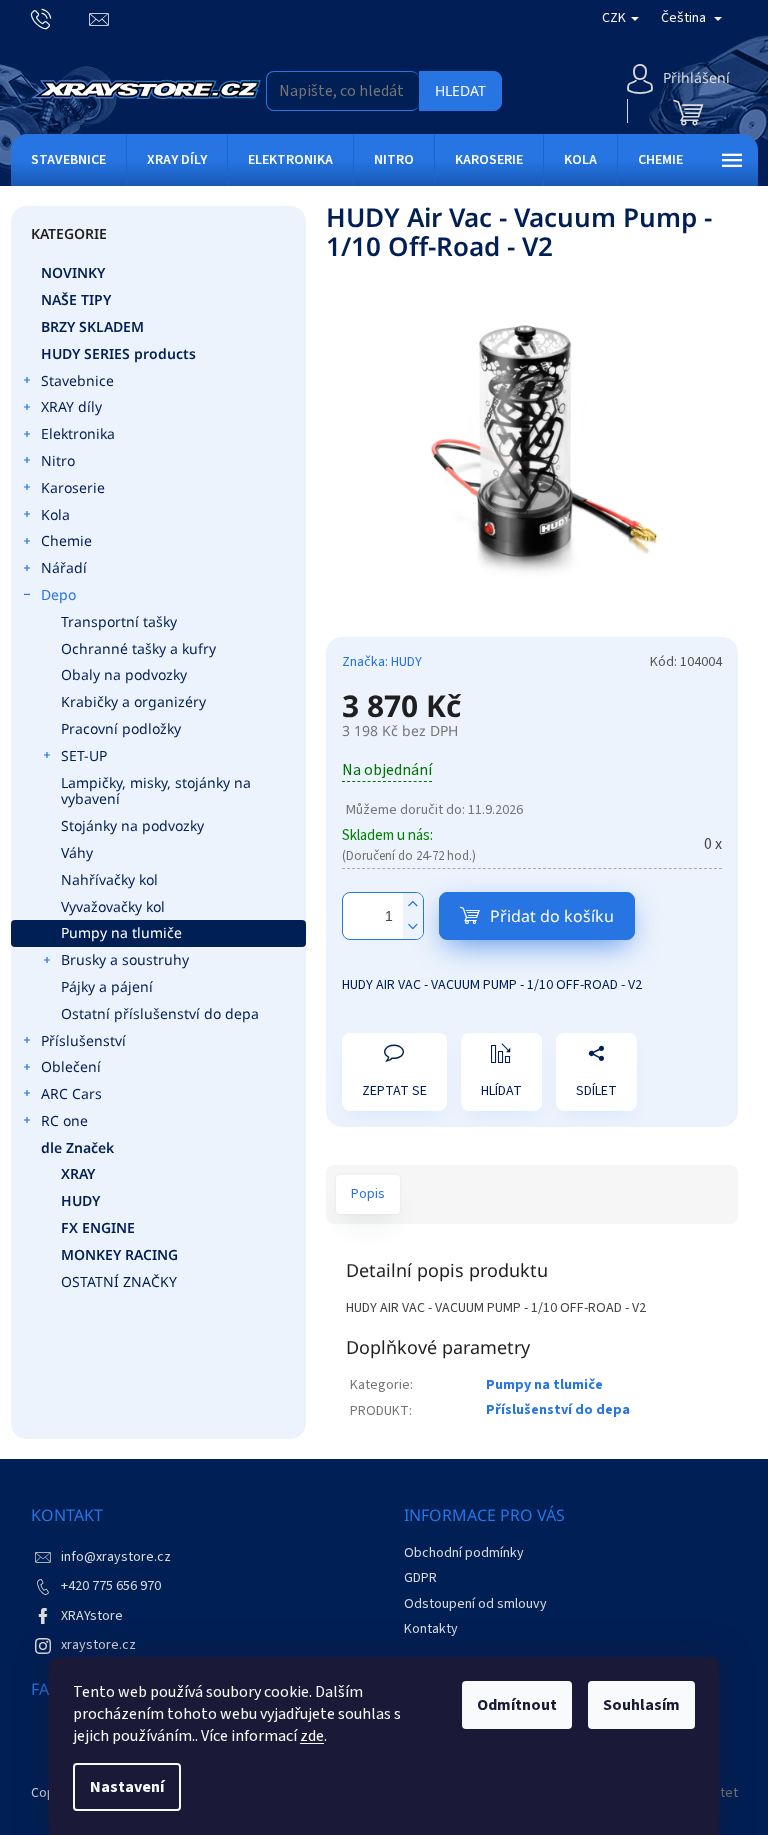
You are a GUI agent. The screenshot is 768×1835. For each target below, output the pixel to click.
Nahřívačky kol (109, 879)
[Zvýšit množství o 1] (413, 904)
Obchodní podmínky (464, 1553)
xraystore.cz (98, 1645)
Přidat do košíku (552, 916)
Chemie (66, 540)
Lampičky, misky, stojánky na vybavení (156, 791)
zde (312, 1736)
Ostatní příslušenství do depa (160, 1013)
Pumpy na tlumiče (121, 932)
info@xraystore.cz (116, 1557)
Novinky (73, 272)
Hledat (460, 90)
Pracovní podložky (121, 728)
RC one (64, 1120)
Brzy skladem (92, 326)
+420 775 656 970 (111, 1586)
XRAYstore (92, 1616)
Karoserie (73, 487)
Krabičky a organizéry (133, 701)
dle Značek (77, 1147)
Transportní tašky (119, 621)
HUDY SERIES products (118, 353)
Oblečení (71, 1066)
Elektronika (78, 433)
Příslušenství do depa (558, 1410)
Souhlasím (641, 1705)
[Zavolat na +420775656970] (60, 18)
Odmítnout (517, 1705)
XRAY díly (71, 406)
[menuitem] (68, 160)
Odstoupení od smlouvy (475, 1604)
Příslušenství (83, 1040)
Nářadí (64, 567)
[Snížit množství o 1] (413, 927)
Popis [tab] (368, 1194)
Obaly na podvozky (124, 674)
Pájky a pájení (107, 986)
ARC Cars (71, 1093)
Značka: (382, 662)
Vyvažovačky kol (113, 906)
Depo (58, 594)
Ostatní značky (119, 1281)
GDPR (420, 1578)
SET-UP (84, 755)
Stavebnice (77, 380)
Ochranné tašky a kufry (138, 648)
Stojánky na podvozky (132, 825)
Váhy (77, 852)
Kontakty (431, 1629)
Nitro (58, 460)
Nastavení (127, 1787)
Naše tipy (76, 299)
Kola (55, 514)
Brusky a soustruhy (125, 959)
